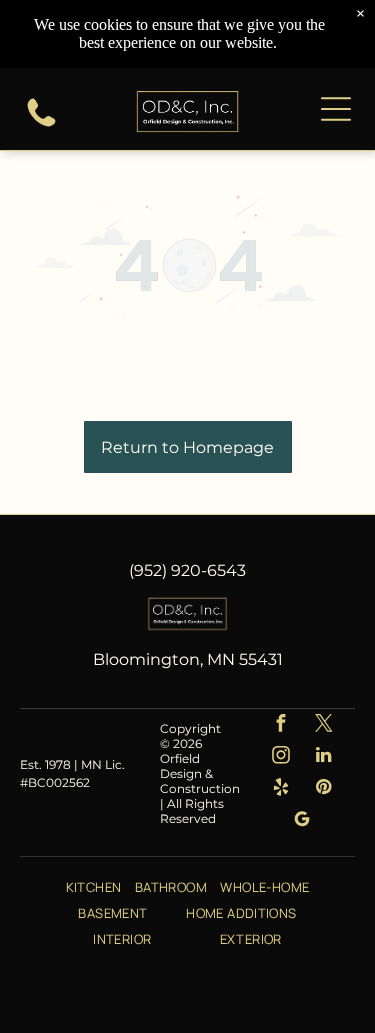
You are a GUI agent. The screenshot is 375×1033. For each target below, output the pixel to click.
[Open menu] (336, 109)
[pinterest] (323, 790)
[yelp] (280, 790)
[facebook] (280, 726)
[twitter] (323, 726)
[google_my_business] (302, 822)
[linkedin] (323, 758)
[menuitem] (94, 886)
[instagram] (280, 758)
